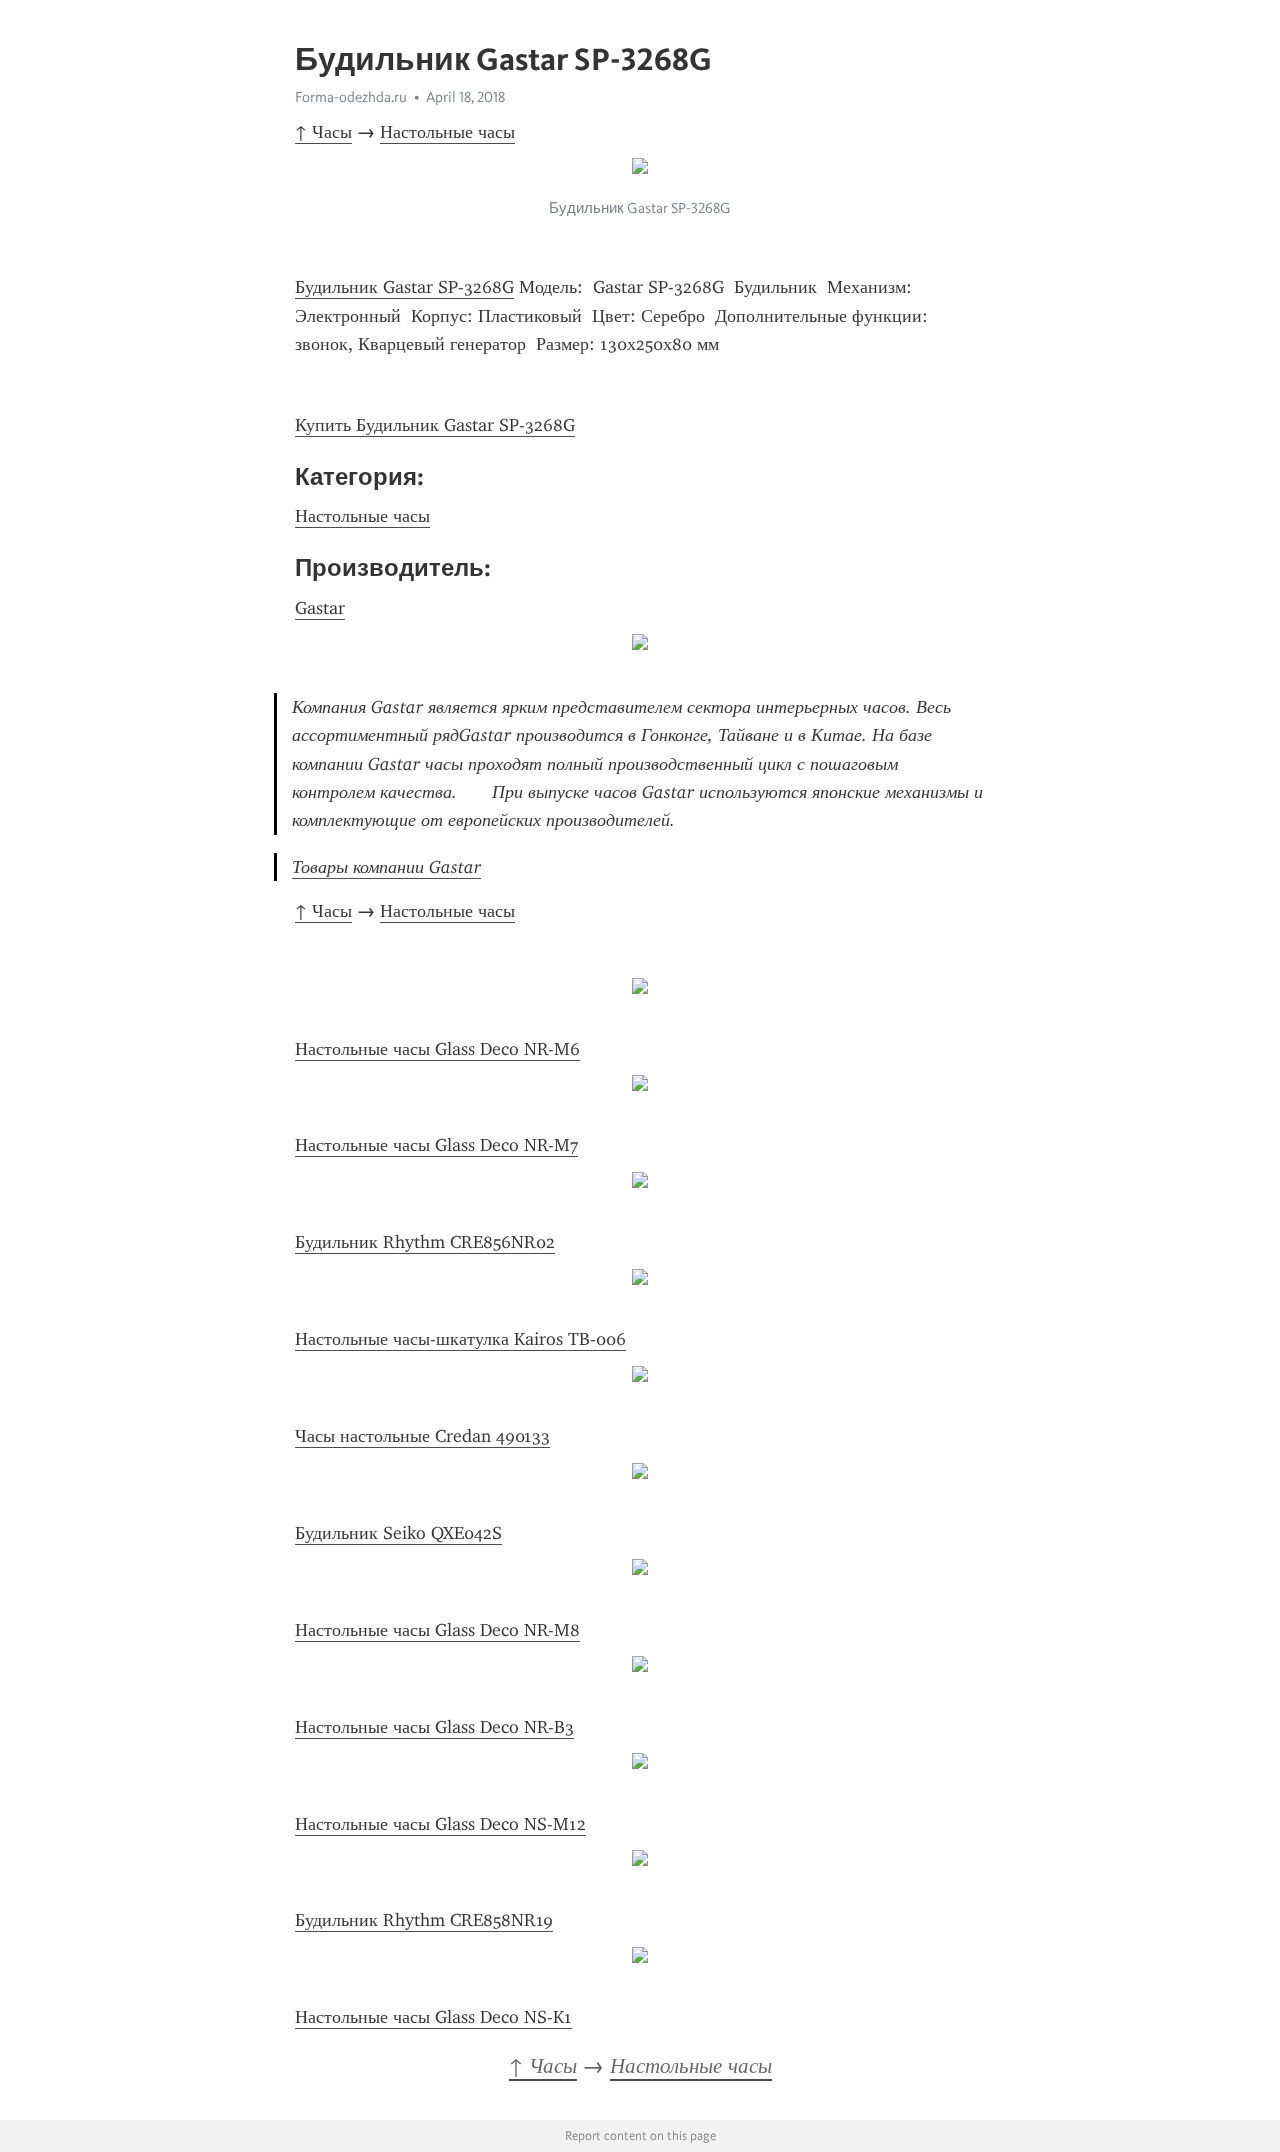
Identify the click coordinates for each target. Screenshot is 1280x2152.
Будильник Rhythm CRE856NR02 (425, 1242)
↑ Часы (323, 132)
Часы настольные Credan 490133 (422, 1436)
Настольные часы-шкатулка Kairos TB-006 (460, 1339)
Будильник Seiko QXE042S (398, 1533)
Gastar (320, 608)
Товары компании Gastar (386, 867)
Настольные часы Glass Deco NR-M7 (436, 1145)
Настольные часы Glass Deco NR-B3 (434, 1727)
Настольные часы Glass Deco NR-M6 (437, 1049)
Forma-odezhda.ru (351, 97)
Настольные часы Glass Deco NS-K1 (433, 2017)
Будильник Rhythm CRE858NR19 (424, 1920)
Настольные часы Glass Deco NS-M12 (440, 1824)
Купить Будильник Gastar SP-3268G (435, 425)
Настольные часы (447, 132)
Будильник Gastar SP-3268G (404, 287)
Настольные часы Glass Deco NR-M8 (437, 1630)
